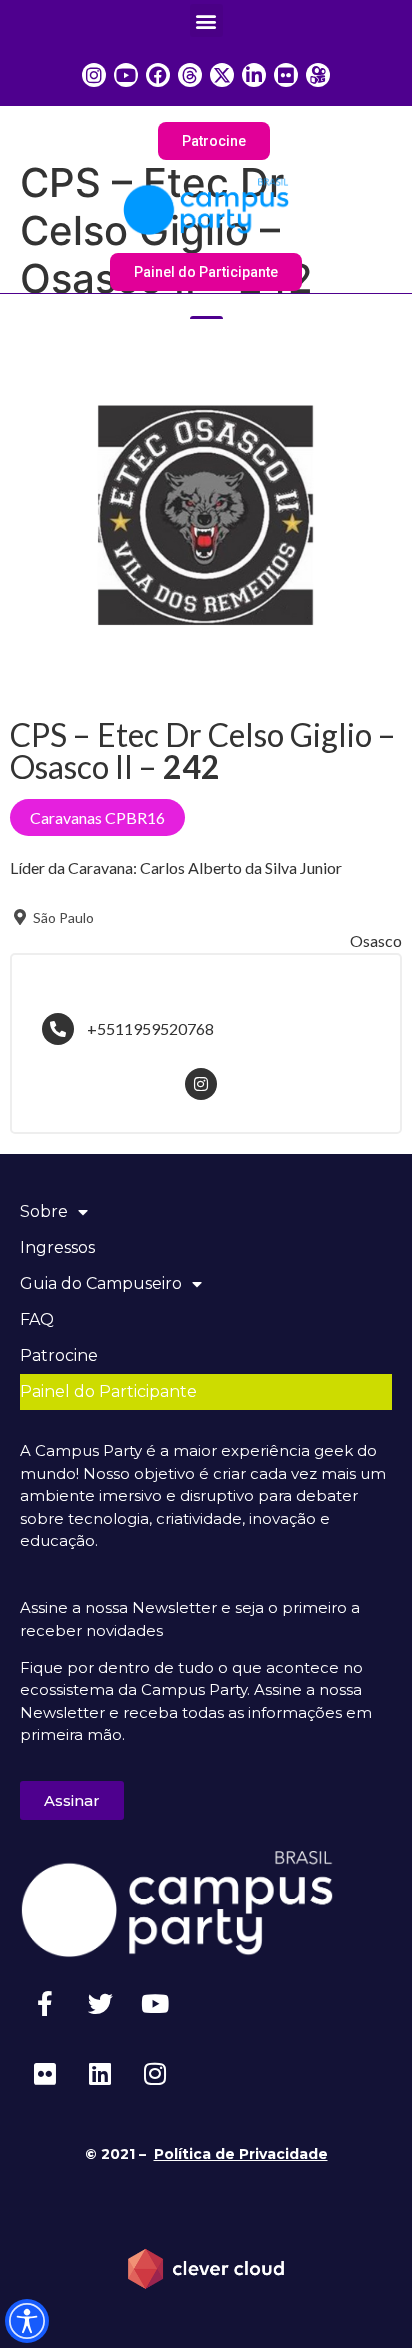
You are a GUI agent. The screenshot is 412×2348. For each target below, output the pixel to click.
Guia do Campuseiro (101, 1283)
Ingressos (57, 1247)
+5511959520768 (150, 1028)
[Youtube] (155, 2003)
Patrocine (59, 1355)
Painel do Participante (108, 1391)
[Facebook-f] (45, 2003)
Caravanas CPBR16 (97, 817)
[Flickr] (45, 2073)
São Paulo (62, 917)
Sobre (44, 1211)
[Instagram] (155, 2073)
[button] (206, 20)
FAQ (37, 1319)
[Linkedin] (100, 2073)
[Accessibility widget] (27, 2321)
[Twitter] (100, 2003)
